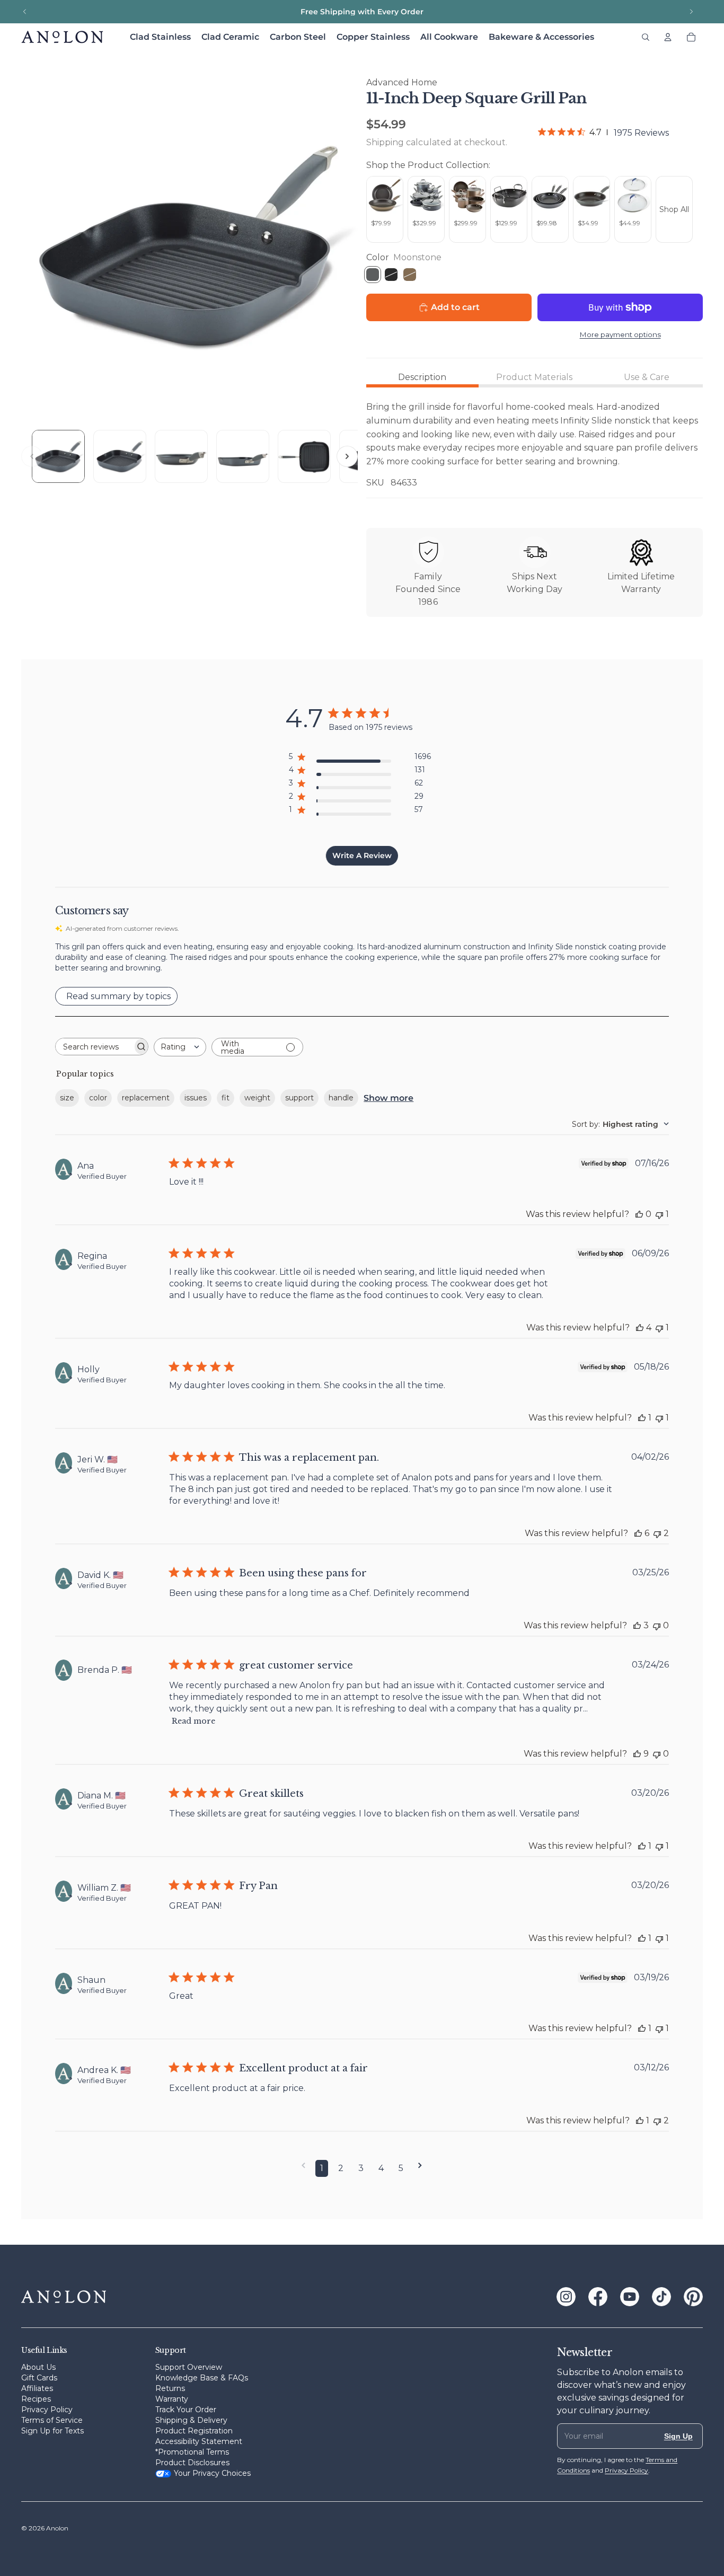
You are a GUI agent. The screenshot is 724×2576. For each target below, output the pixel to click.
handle (341, 1098)
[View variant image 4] (243, 456)
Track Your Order (186, 2410)
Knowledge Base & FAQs (202, 2378)
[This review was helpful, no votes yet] (639, 1214)
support (299, 1098)
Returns (170, 2388)
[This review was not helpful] (657, 1533)
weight (257, 1098)
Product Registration (194, 2431)
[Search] (646, 37)
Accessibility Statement (199, 2441)
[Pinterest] (693, 2297)
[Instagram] (566, 2297)
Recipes (36, 2399)
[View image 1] (58, 456)
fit (226, 1098)
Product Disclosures (192, 2463)
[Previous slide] (25, 12)
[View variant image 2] (120, 456)
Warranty (172, 2399)
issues (196, 1098)
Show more (389, 1098)
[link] (603, 133)
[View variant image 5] (304, 456)
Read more (193, 1721)
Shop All (674, 209)
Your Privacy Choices (212, 2473)
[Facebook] (598, 2297)
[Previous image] (32, 456)
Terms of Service (52, 2420)
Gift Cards (39, 2378)
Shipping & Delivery (191, 2420)
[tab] (422, 377)
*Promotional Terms (192, 2452)
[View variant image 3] (181, 456)
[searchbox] (94, 1047)
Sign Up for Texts (52, 2431)
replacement (146, 1098)
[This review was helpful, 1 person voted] (642, 1418)
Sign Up (678, 2436)
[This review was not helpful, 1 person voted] (659, 1214)
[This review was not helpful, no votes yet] (657, 1625)
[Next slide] (691, 12)
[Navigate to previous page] (303, 2165)
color (98, 1098)
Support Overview (189, 2367)
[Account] (668, 37)
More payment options (620, 334)
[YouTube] (630, 2297)
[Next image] (347, 456)
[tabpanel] (535, 445)
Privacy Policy (47, 2410)
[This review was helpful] (640, 1327)
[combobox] (180, 1047)
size (67, 1098)
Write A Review (362, 855)
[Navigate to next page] (420, 2165)
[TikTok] (661, 2297)
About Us (38, 2367)
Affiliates (37, 2388)
